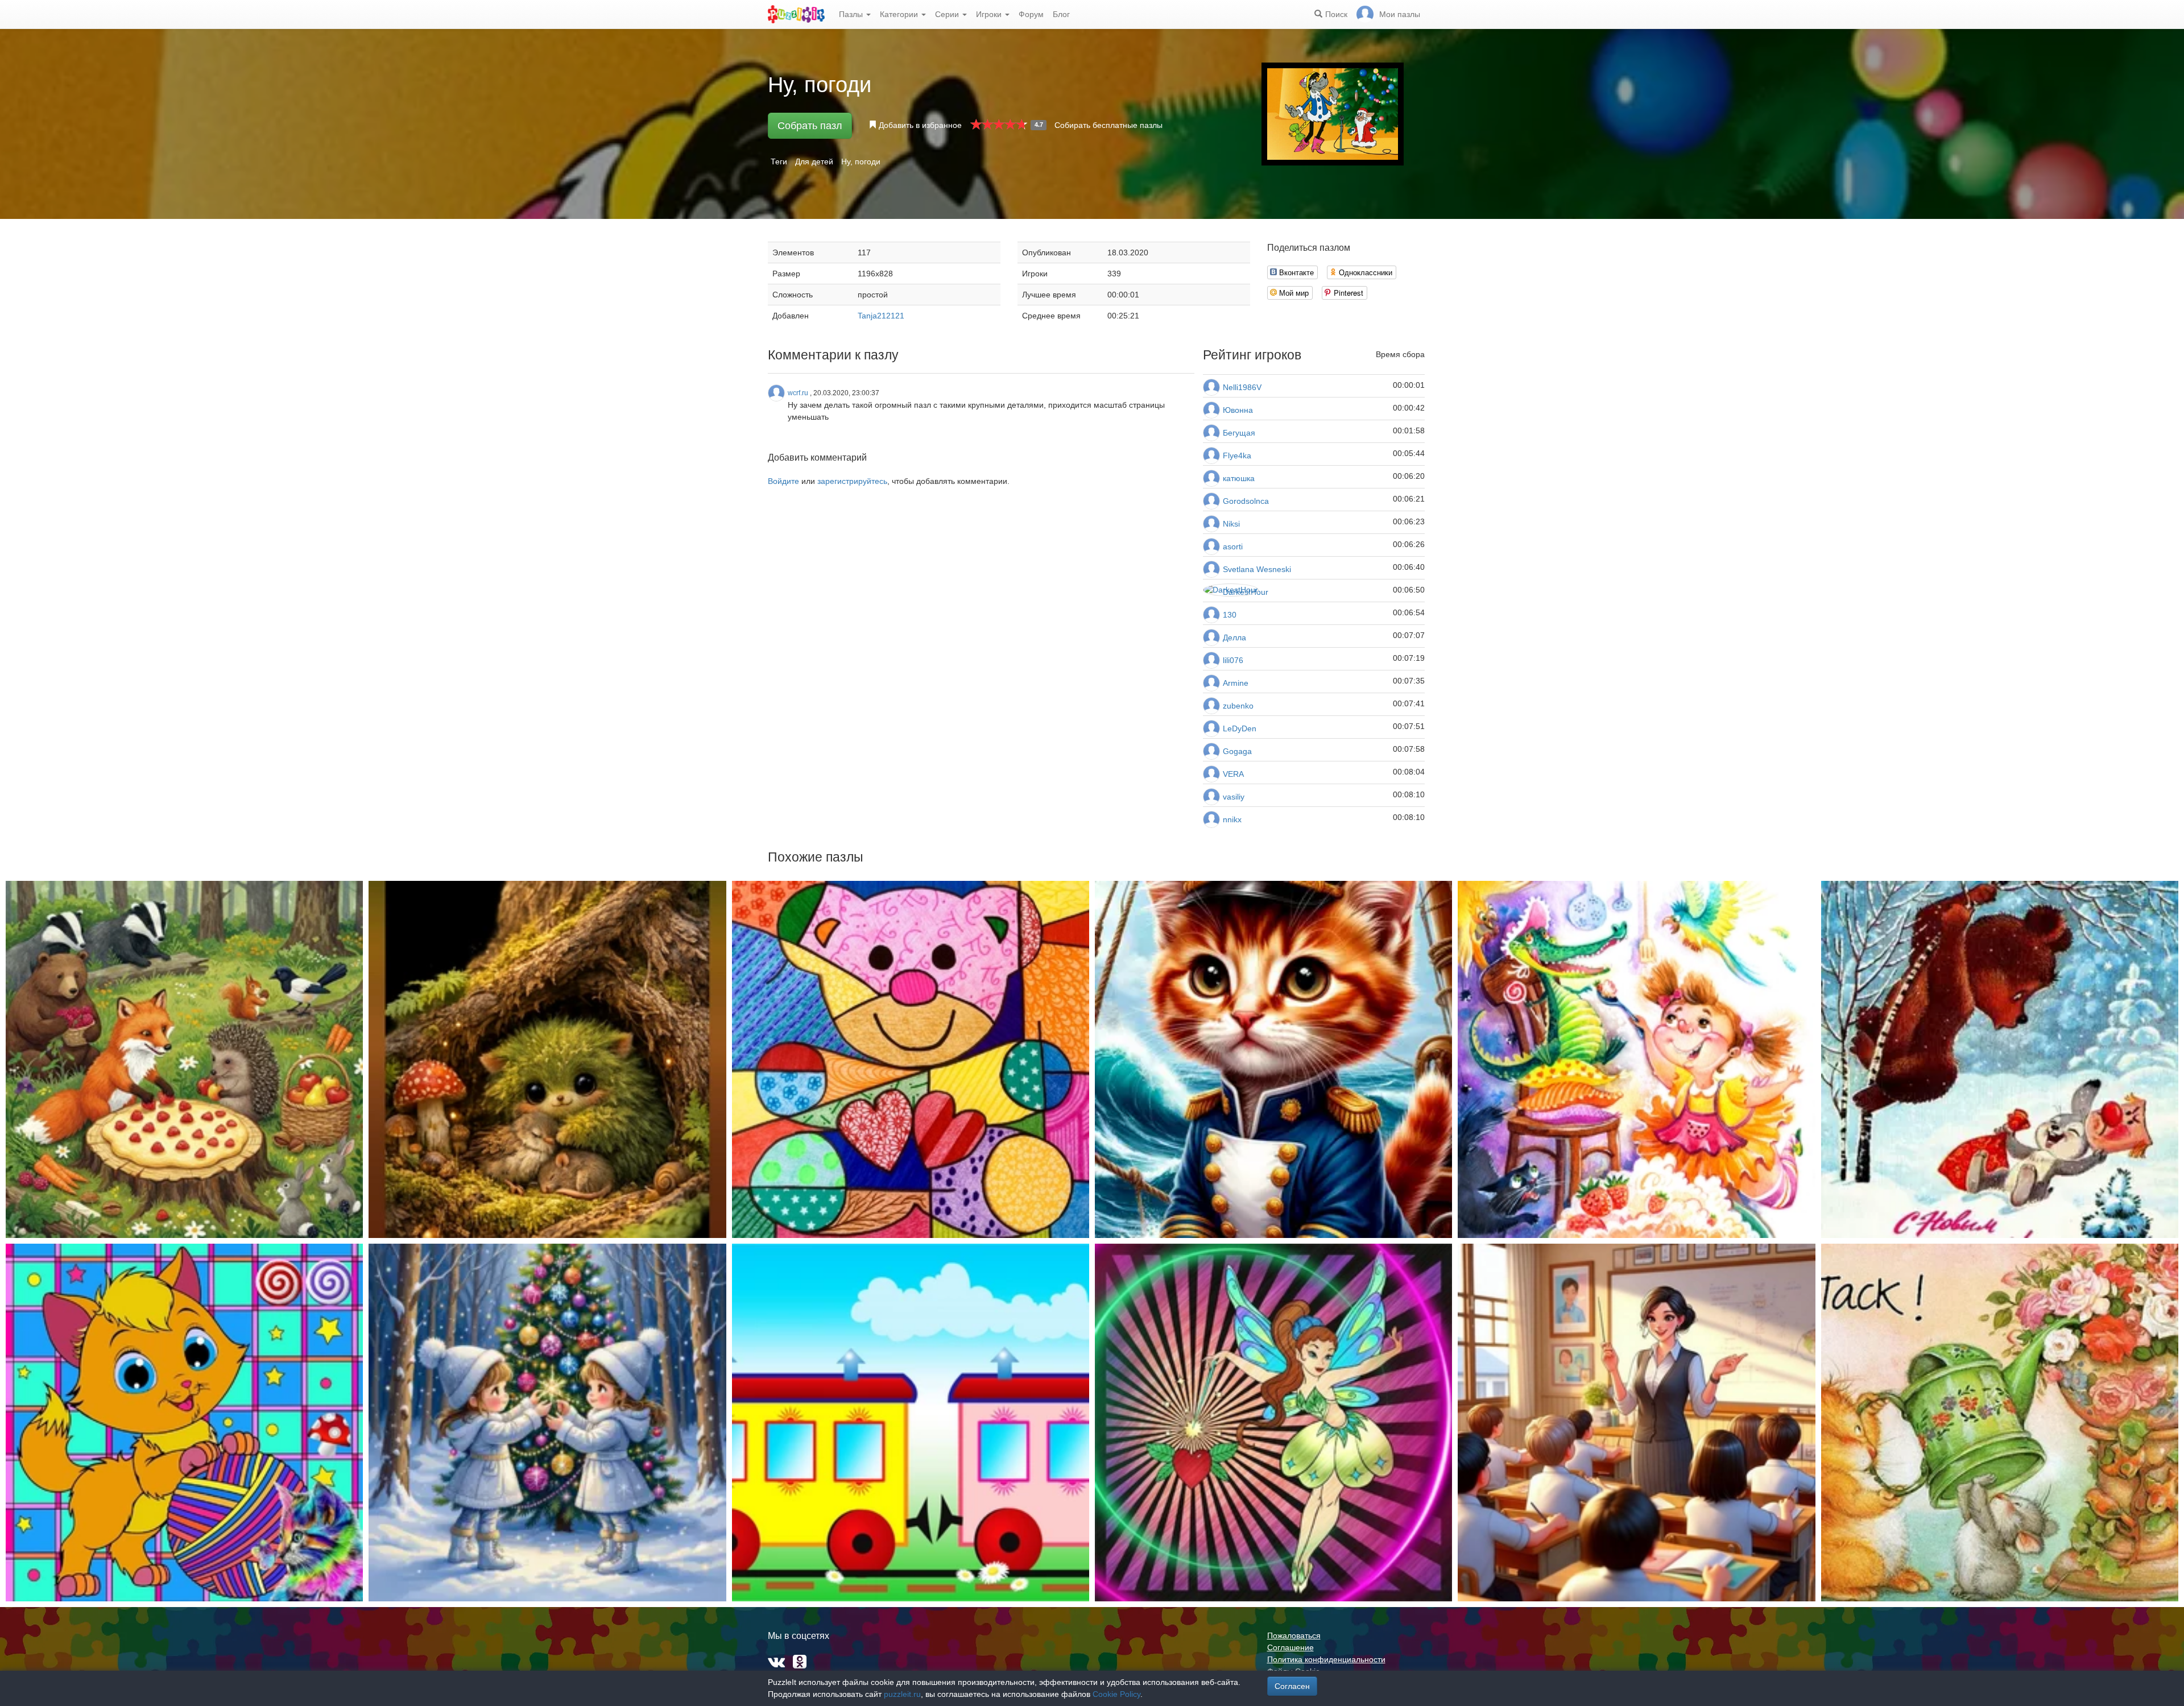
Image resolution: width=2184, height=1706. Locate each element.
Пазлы (852, 14)
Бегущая (1239, 433)
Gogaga (1237, 751)
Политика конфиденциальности (1326, 1659)
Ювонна (1238, 410)
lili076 (1233, 660)
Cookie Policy (1116, 1694)
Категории (900, 14)
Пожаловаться (1294, 1635)
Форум (1031, 14)
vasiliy (1234, 797)
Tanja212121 (881, 316)
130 (1230, 615)
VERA (1233, 774)
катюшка (1239, 478)
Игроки (990, 14)
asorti (1233, 546)
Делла (1234, 637)
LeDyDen (1240, 728)
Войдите (783, 481)
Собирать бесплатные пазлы (1108, 125)
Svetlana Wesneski (1257, 569)
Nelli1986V (1242, 387)
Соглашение (1290, 1647)
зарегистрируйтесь (852, 481)
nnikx (1232, 819)
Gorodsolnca (1246, 501)
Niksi (1231, 524)
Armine (1236, 683)
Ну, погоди (861, 162)
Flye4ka (1237, 456)
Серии (948, 14)
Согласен (1292, 1686)
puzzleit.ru (902, 1694)
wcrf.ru (798, 393)
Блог (1061, 14)
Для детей (814, 162)
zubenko (1238, 706)
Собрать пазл (810, 126)
